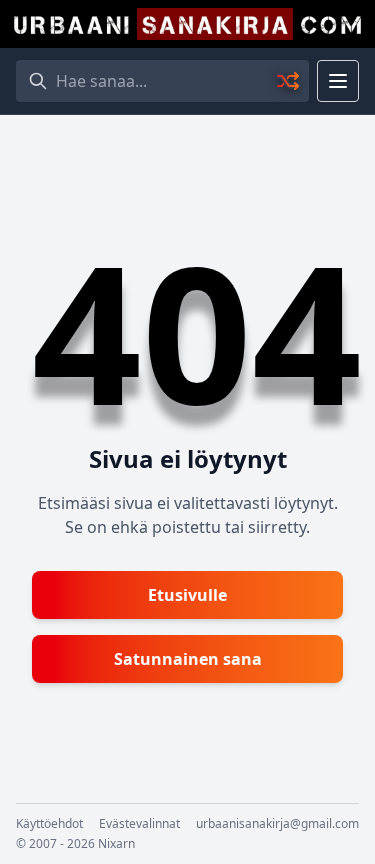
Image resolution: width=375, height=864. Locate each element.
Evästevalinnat (139, 824)
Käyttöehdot (49, 824)
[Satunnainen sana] (289, 81)
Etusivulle (187, 595)
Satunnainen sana (188, 659)
